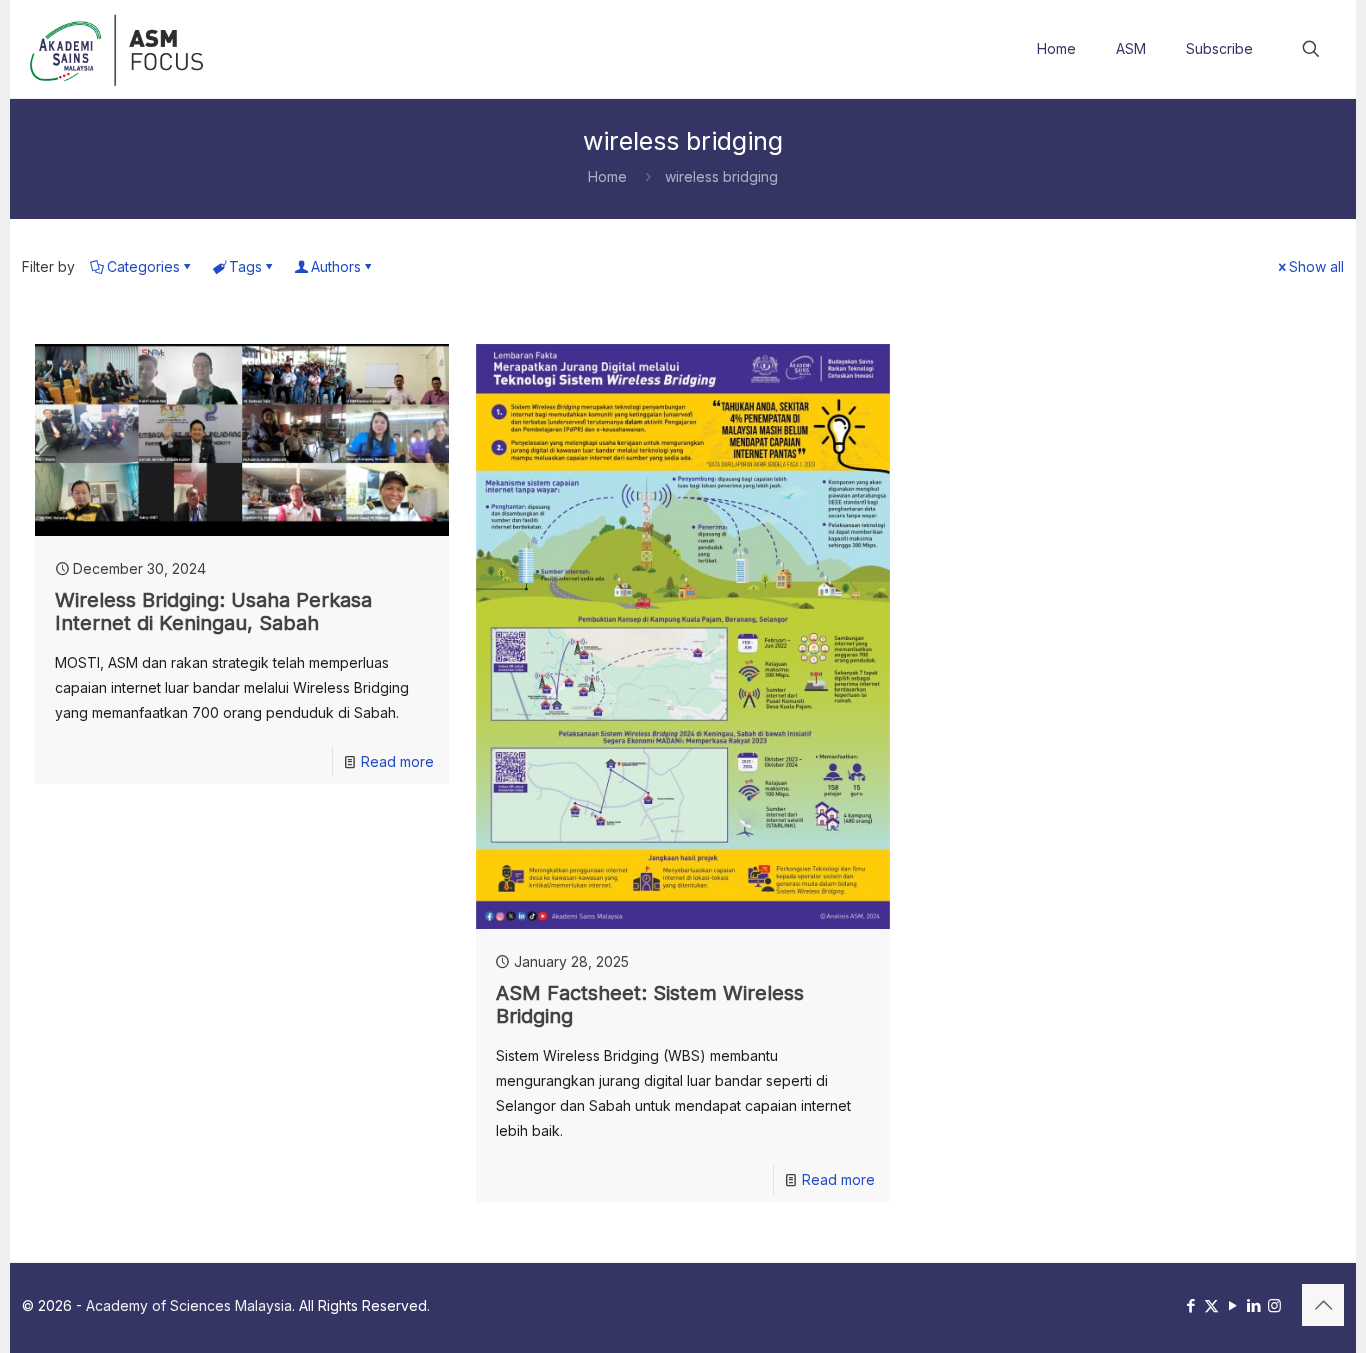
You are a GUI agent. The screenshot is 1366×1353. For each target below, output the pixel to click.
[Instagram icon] (1274, 1305)
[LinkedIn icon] (1253, 1305)
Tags (245, 266)
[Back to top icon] (1323, 1305)
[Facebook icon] (1190, 1305)
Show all (1316, 266)
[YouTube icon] (1232, 1305)
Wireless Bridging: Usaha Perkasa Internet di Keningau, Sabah (213, 611)
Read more (397, 761)
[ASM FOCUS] (119, 49)
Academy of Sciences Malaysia (189, 1305)
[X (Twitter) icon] (1211, 1305)
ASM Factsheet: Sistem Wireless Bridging (650, 1004)
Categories (143, 266)
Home (607, 176)
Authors (336, 266)
